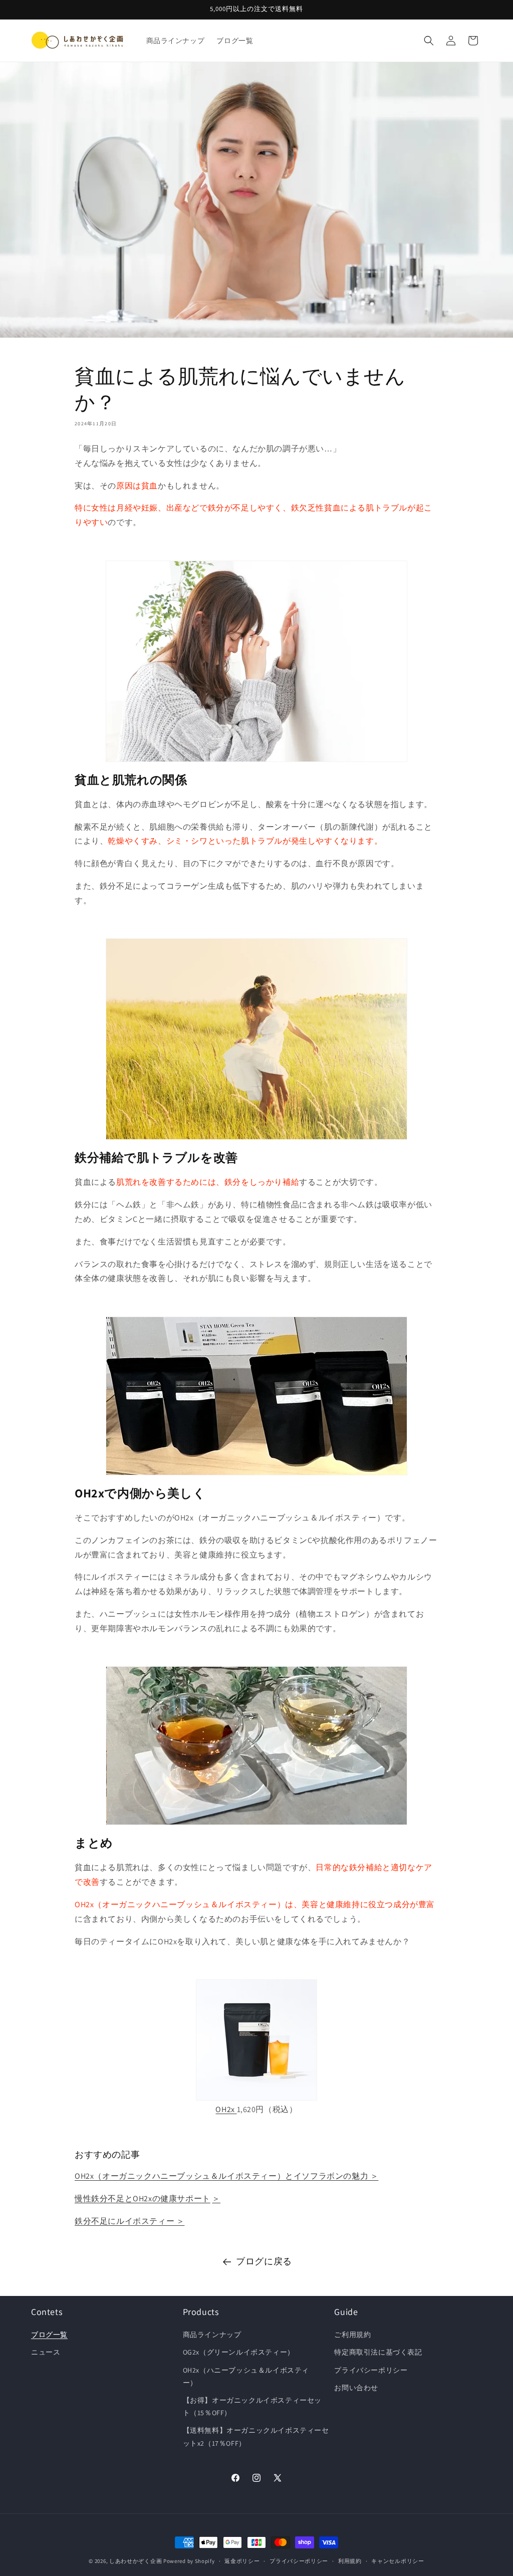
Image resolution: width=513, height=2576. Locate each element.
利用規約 (350, 2561)
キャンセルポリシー (398, 2561)
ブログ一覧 (49, 2335)
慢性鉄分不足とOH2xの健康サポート (143, 2199)
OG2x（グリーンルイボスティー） (239, 2352)
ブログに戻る (264, 2261)
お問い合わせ (356, 2388)
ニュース (46, 2352)
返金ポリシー (242, 2561)
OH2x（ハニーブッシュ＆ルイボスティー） (246, 2376)
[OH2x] (256, 2040)
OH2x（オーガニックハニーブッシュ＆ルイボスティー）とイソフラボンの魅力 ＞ (226, 2176)
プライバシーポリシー (371, 2370)
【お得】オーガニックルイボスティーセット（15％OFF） (252, 2406)
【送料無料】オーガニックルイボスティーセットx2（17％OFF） (256, 2436)
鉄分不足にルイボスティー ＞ (130, 2221)
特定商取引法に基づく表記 (378, 2352)
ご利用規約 (352, 2335)
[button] (429, 41)
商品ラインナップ (212, 2335)
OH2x (225, 2109)
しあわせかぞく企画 (136, 2561)
